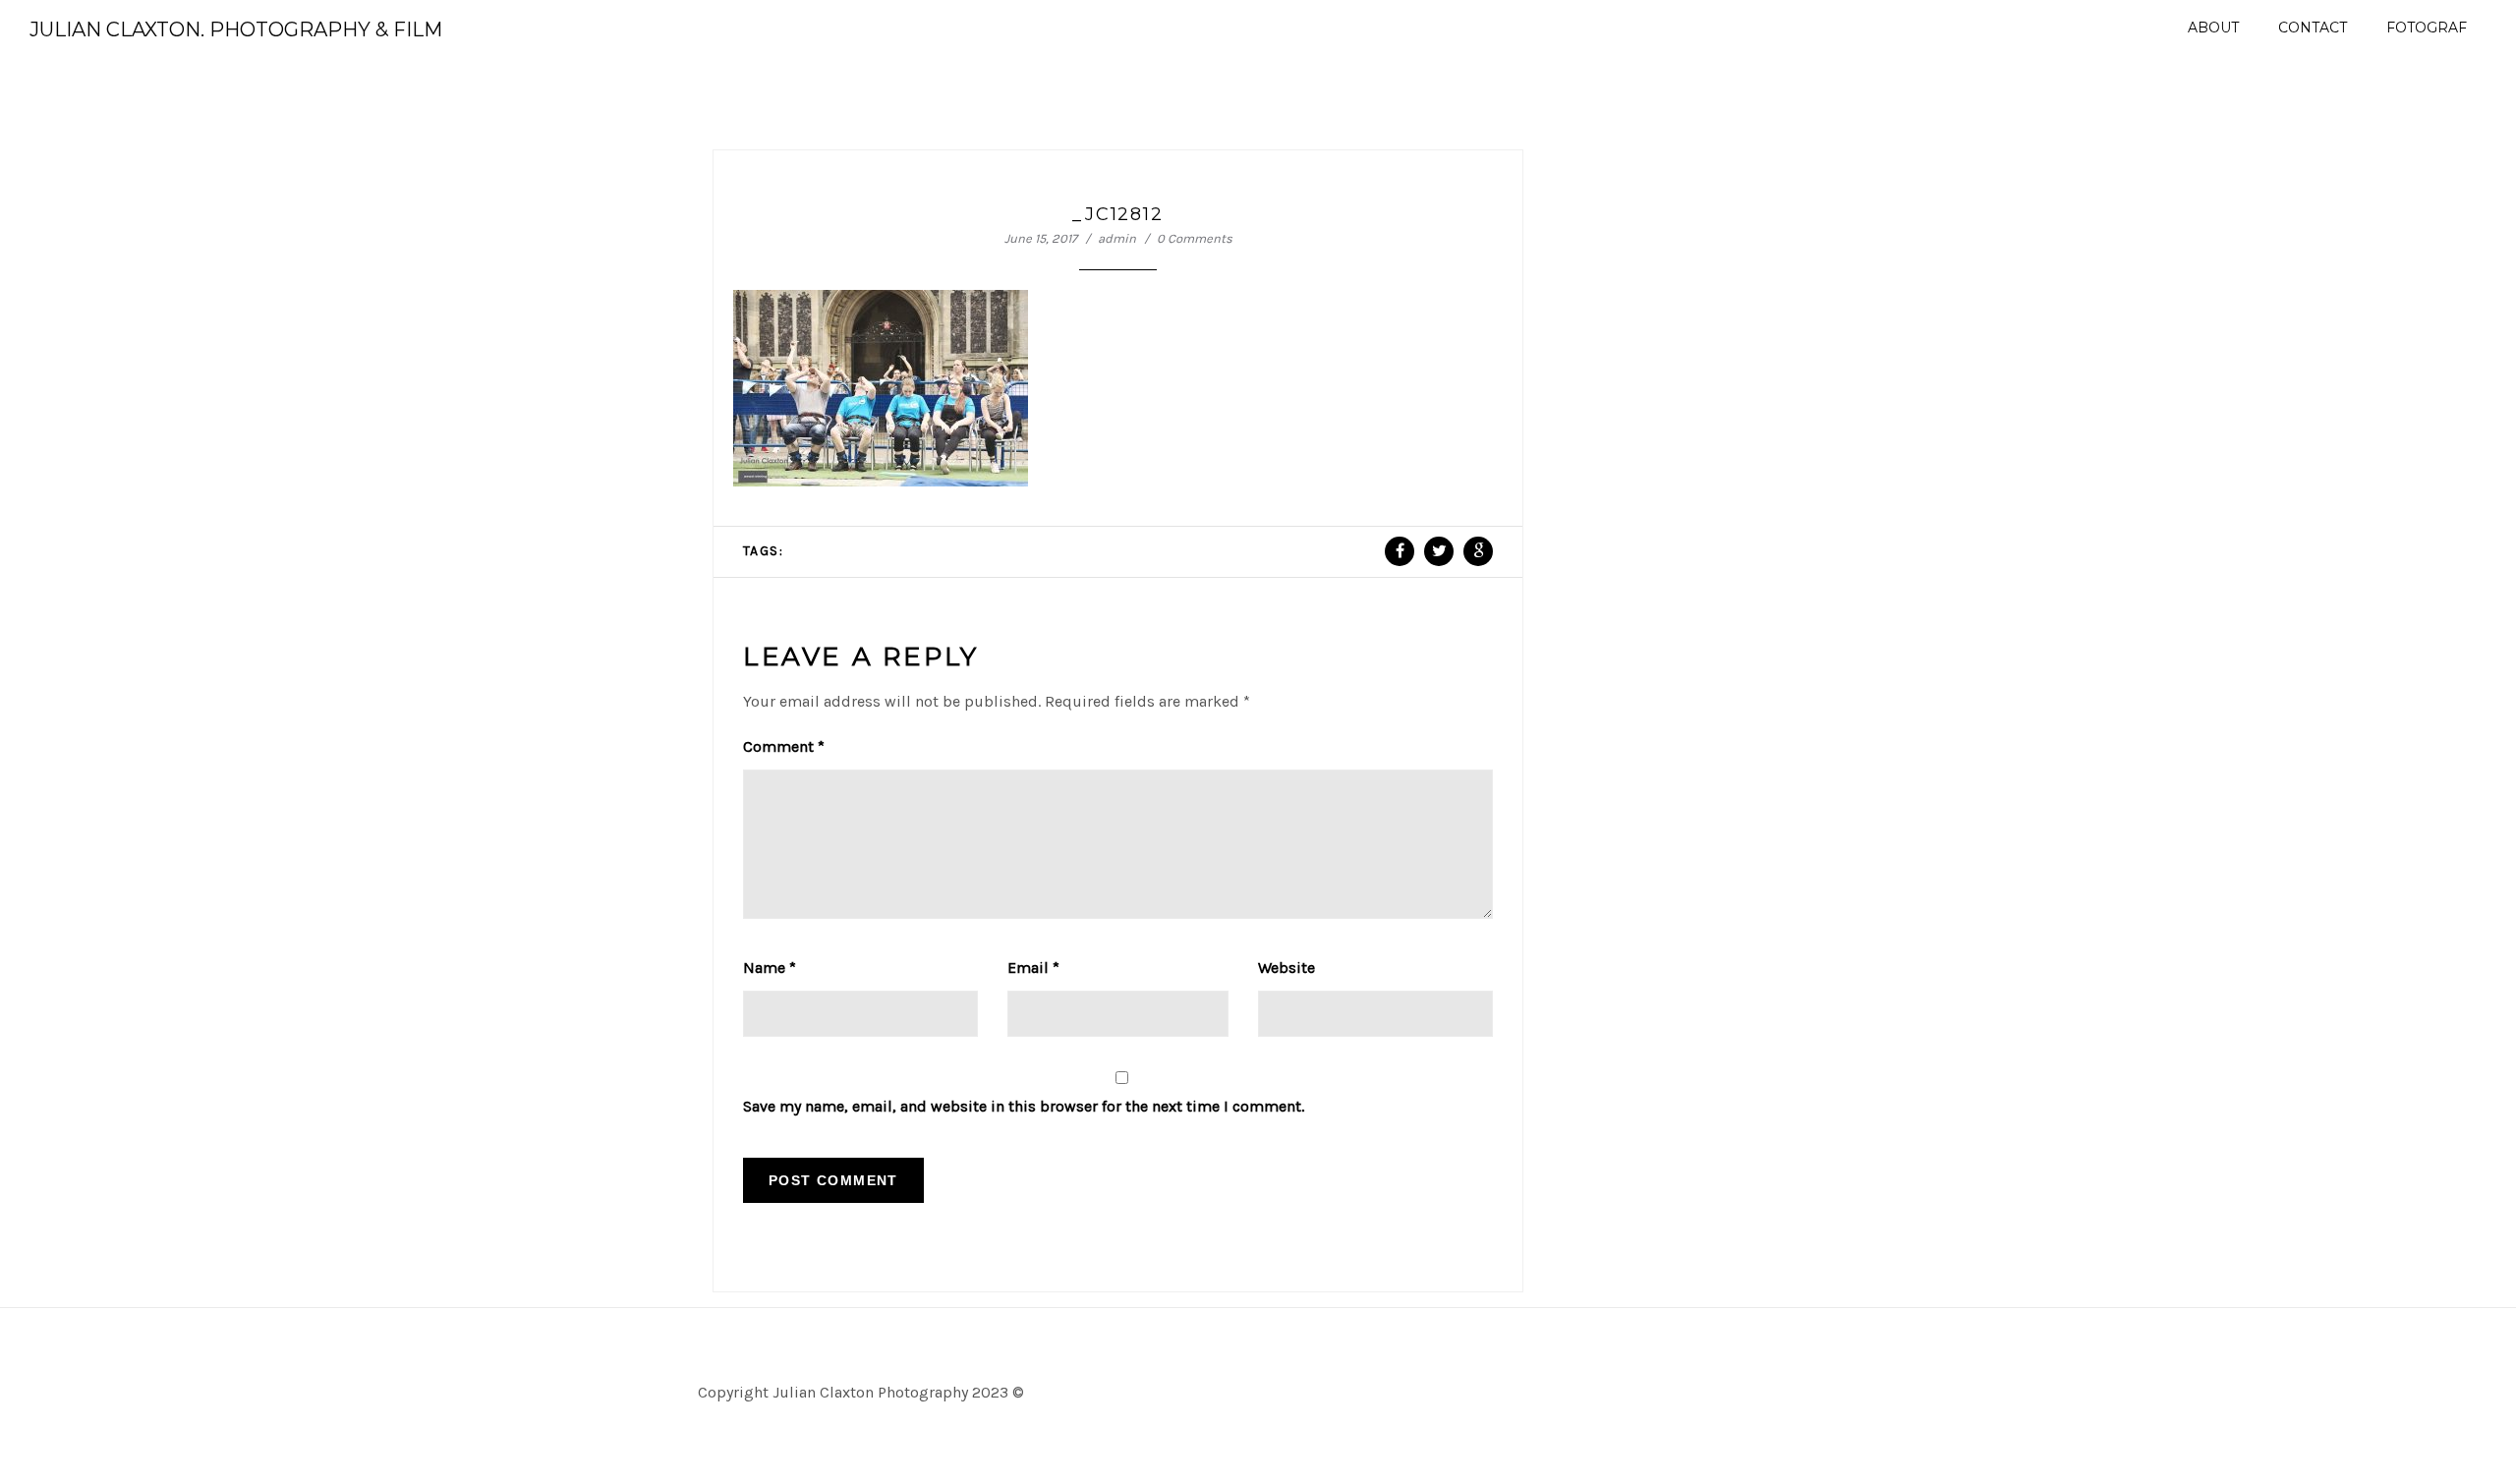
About (2213, 28)
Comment (784, 746)
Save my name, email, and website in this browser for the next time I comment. (1024, 1106)
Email (1033, 968)
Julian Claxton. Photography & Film (236, 29)
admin (1117, 238)
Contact (2313, 28)
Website (1287, 968)
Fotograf (2427, 28)
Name (770, 968)
